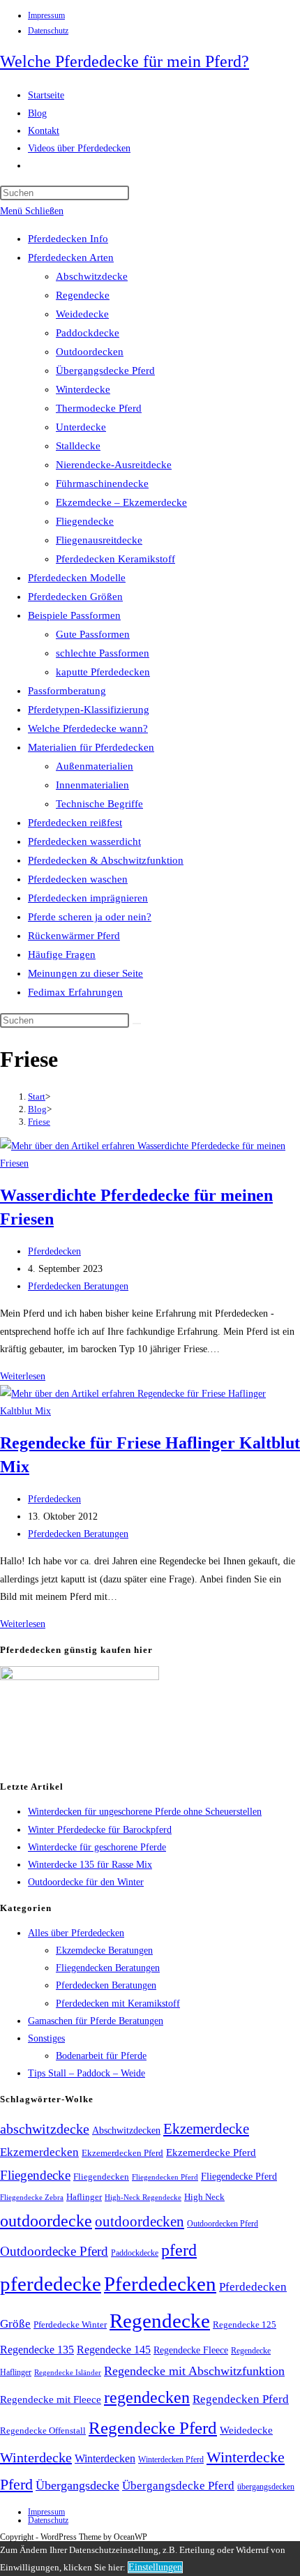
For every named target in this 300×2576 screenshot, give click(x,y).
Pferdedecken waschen (78, 879)
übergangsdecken (266, 2487)
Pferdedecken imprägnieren (88, 898)
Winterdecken (105, 2458)
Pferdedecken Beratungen (78, 1286)
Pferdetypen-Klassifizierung (89, 710)
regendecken (147, 2397)
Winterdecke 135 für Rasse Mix (90, 1865)
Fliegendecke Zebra (32, 2197)
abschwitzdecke (45, 2129)
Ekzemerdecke (206, 2129)
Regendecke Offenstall (43, 2431)
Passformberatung (67, 691)
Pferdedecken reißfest (75, 823)
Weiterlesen (23, 1376)
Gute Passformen (93, 634)
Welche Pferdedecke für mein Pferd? (125, 61)
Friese (39, 1122)
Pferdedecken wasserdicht (84, 841)
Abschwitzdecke (92, 276)
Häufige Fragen (62, 954)
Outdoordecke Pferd (54, 2251)
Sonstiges (46, 2038)
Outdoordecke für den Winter (86, 1882)
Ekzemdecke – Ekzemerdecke (121, 502)
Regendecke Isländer (68, 2373)
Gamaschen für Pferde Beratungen (96, 2021)
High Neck (204, 2197)
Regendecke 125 (245, 2325)
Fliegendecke (85, 521)
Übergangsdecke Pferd (105, 370)
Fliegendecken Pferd (165, 2177)
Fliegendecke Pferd (239, 2177)
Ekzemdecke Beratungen (104, 1950)
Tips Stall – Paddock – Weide (87, 2073)
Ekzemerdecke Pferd (211, 2152)
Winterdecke (83, 389)
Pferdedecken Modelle (77, 578)
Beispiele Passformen (74, 615)
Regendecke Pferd (153, 2427)
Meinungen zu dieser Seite (85, 973)
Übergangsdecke (77, 2485)
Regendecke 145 (114, 2350)
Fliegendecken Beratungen (108, 1968)
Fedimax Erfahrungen (75, 992)
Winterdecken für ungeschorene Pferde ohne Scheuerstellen (145, 1812)
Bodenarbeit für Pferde (101, 2056)
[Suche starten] (137, 1024)
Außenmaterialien (95, 766)
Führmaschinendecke (102, 484)
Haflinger (84, 2197)
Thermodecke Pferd (99, 408)
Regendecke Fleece (191, 2350)
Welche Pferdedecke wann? (88, 728)
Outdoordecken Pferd (223, 2224)
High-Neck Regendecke (143, 2197)
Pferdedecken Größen (75, 597)
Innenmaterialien (92, 785)
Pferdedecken (54, 1251)
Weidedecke (82, 314)
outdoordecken (140, 2222)
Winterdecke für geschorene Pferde (97, 1847)
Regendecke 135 (37, 2350)
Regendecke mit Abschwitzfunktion (194, 2371)
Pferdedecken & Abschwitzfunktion (106, 860)
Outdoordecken (90, 352)
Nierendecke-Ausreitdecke (114, 465)
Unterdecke (81, 427)
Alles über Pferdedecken (76, 1933)
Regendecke (83, 295)
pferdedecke (51, 2284)
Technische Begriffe (99, 804)
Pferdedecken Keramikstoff (115, 559)
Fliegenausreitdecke (99, 540)
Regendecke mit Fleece (51, 2399)
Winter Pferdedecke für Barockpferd (100, 1830)
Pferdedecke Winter (70, 2324)
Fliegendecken (101, 2177)
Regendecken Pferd (241, 2399)
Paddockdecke (88, 333)
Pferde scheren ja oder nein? (90, 917)
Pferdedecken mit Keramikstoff (118, 2004)
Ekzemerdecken (39, 2152)
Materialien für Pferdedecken (91, 747)
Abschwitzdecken (126, 2130)
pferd (179, 2250)
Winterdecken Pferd (171, 2460)
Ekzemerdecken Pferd (122, 2153)
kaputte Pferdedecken (103, 672)
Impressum (46, 15)
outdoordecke (46, 2221)
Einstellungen (155, 2567)
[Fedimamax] (80, 1677)
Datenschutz (48, 31)
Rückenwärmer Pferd (74, 936)
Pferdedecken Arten (71, 257)
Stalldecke (78, 446)
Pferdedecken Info (68, 239)
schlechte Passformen (103, 653)
